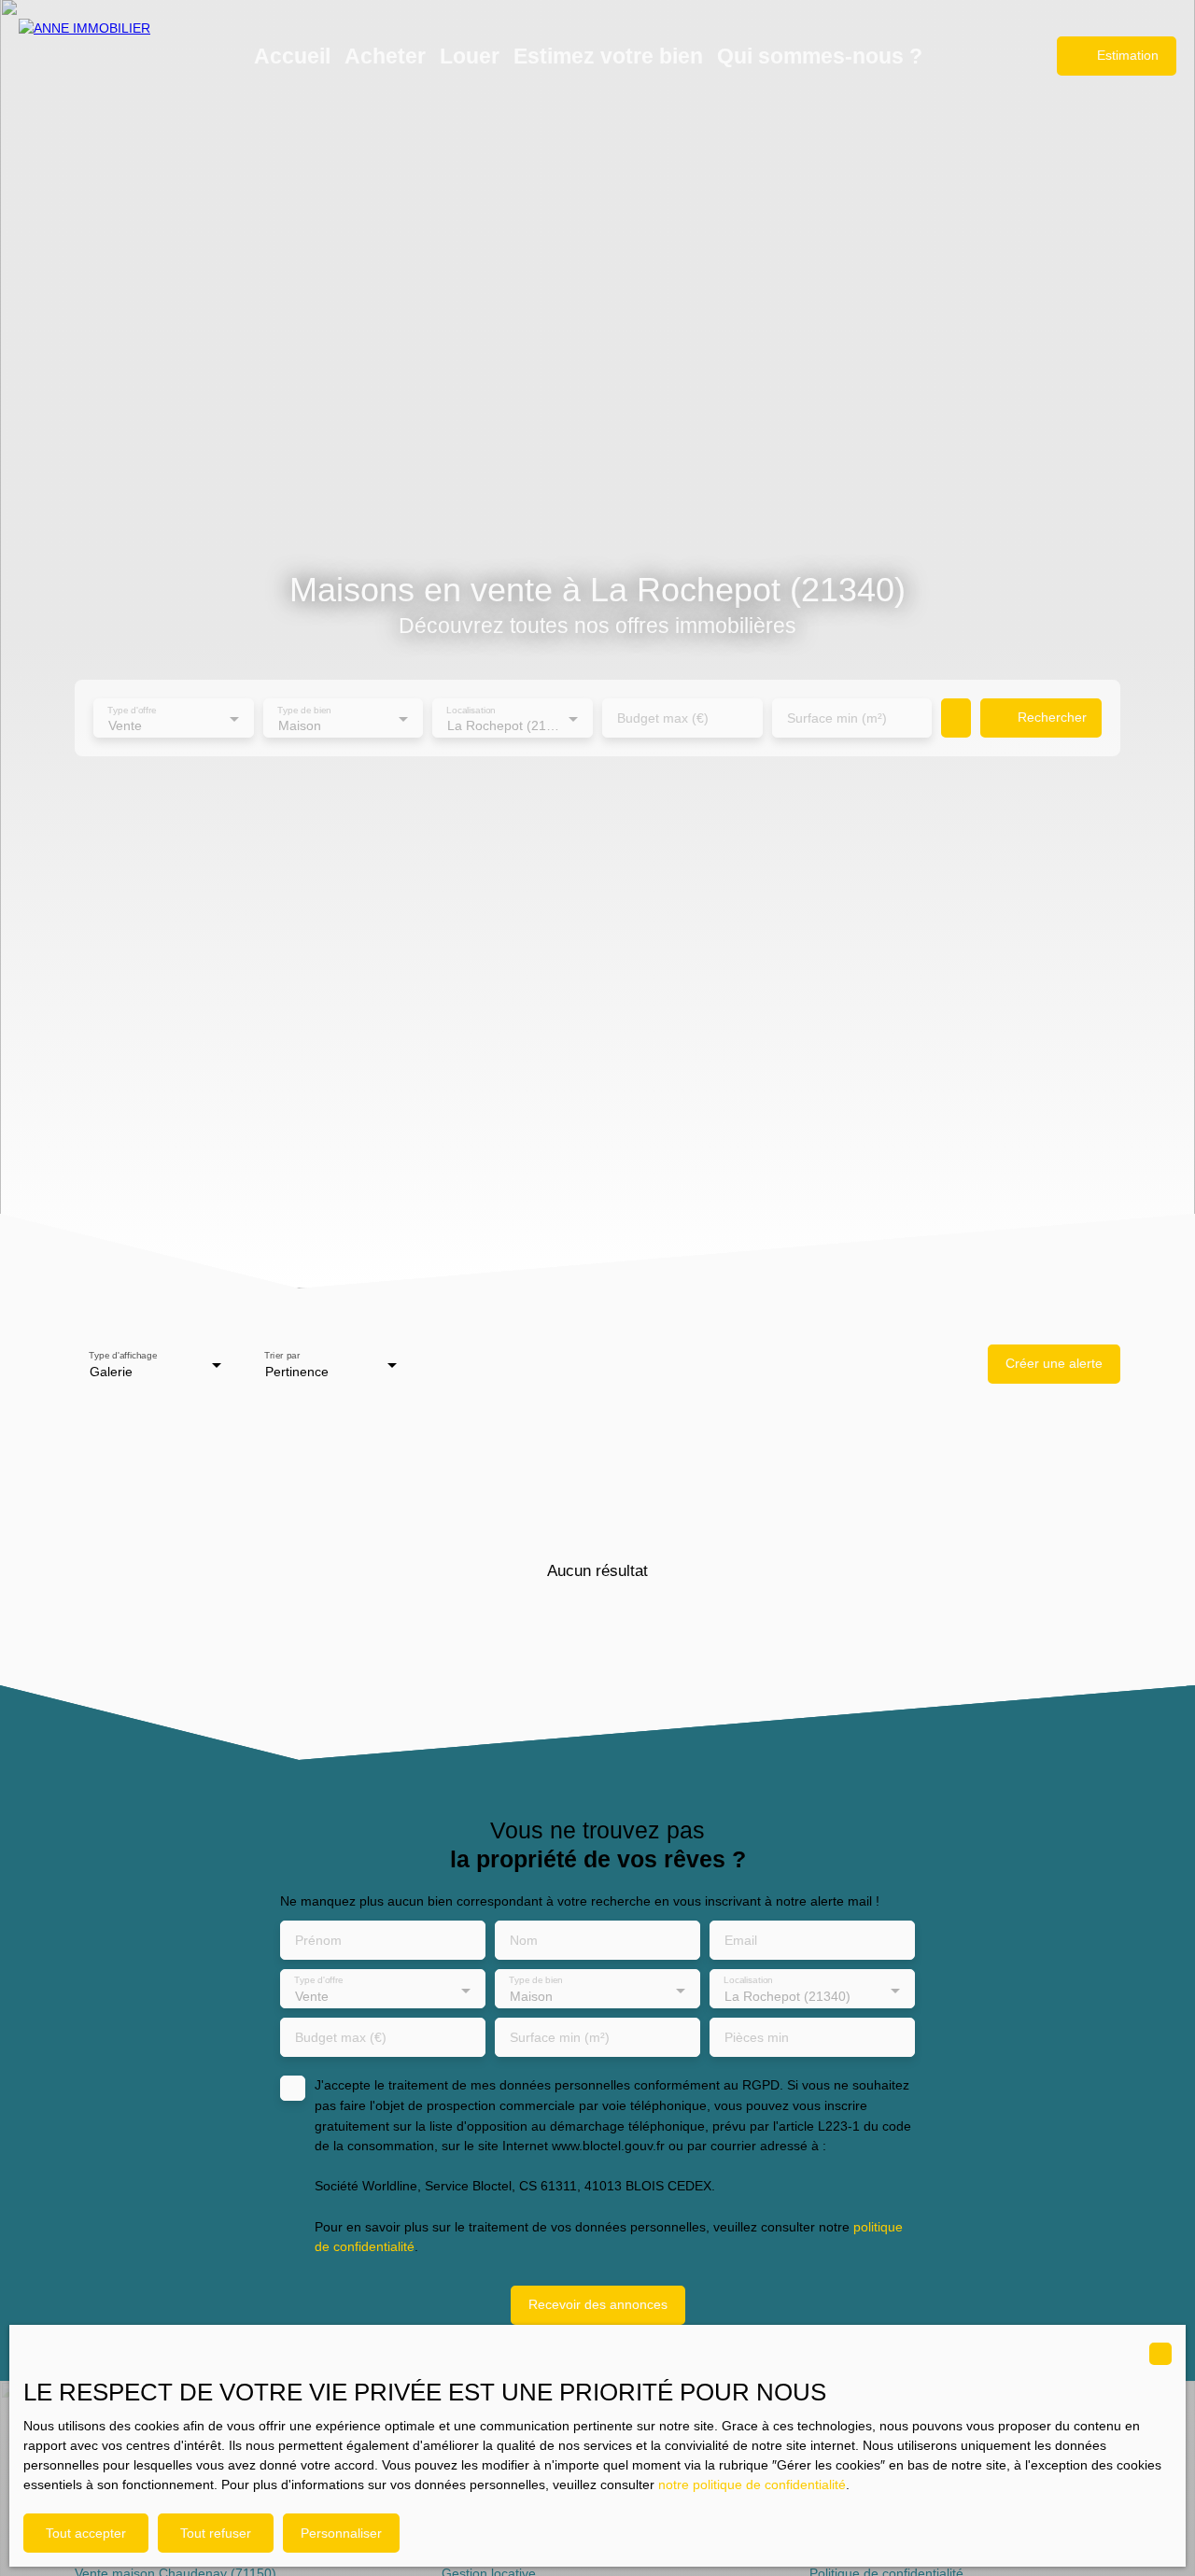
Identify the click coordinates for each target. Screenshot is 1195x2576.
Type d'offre (132, 709)
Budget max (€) (663, 718)
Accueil (292, 56)
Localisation (472, 709)
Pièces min (757, 2037)
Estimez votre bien (608, 56)
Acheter (385, 56)
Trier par (282, 1355)
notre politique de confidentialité (752, 2485)
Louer (470, 56)
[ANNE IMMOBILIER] (112, 56)
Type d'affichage (123, 1355)
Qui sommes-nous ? (820, 56)
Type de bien (304, 709)
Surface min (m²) (837, 718)
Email (741, 1940)
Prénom (318, 1940)
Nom (524, 1940)
